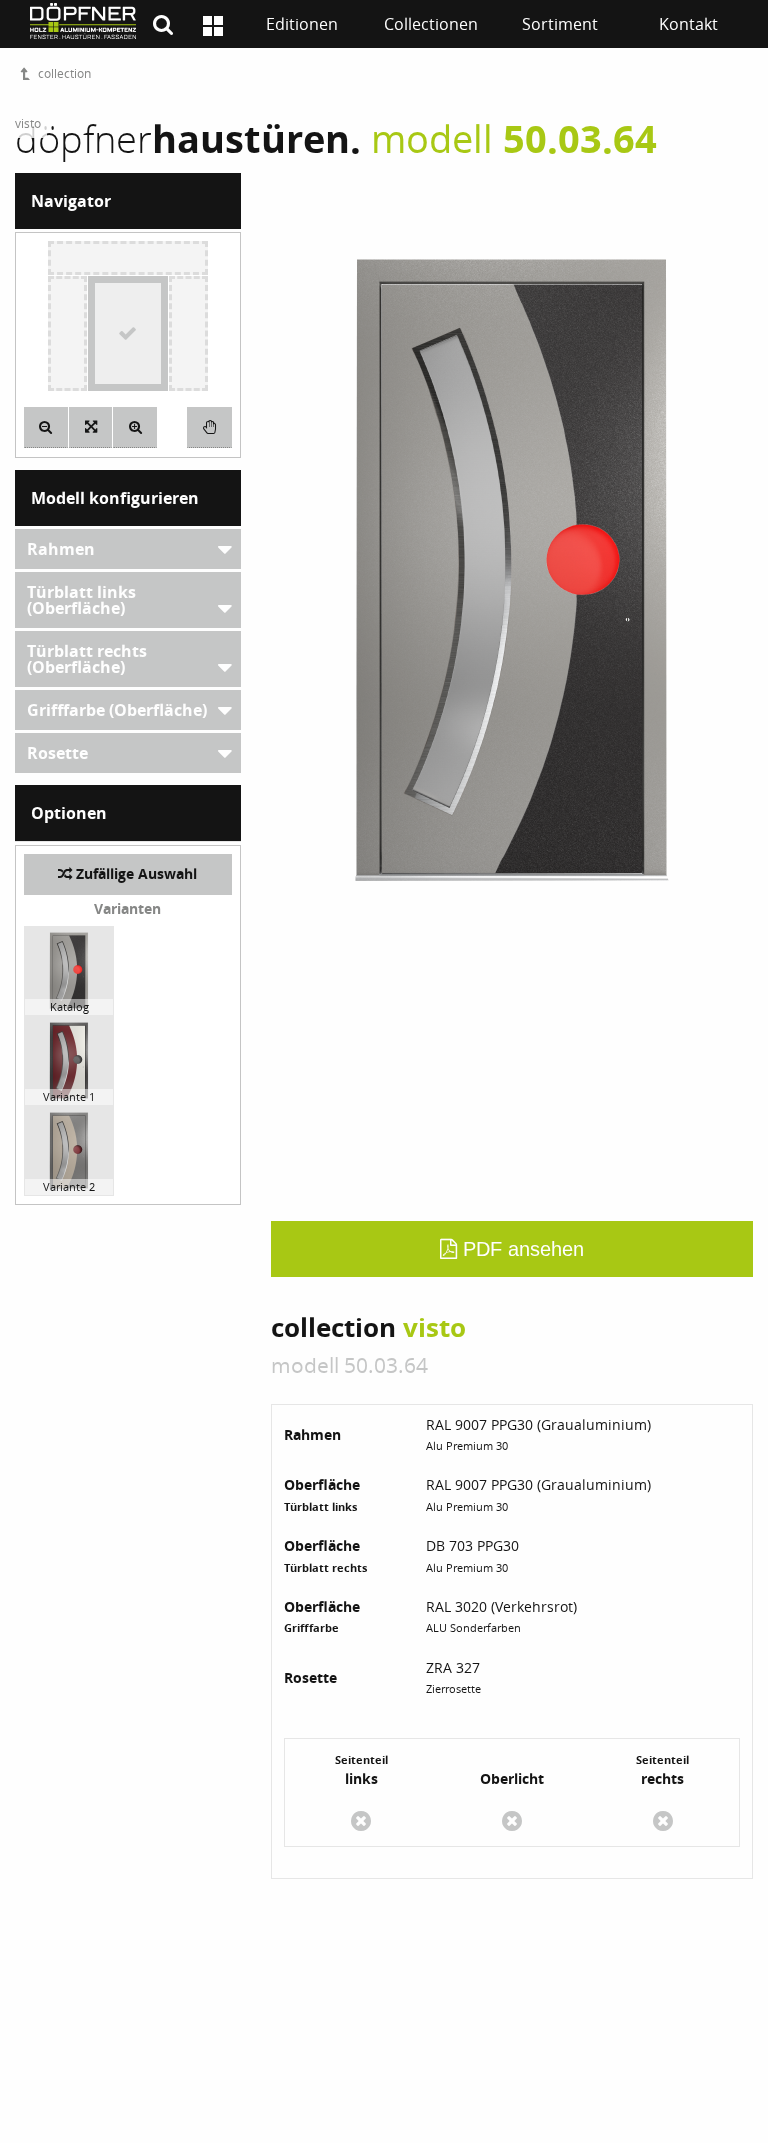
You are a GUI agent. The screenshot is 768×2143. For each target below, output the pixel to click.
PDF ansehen (520, 1249)
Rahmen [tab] (61, 549)
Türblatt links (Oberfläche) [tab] (81, 600)
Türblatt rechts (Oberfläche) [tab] (87, 659)
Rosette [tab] (57, 753)
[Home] (213, 26)
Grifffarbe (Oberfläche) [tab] (117, 710)
